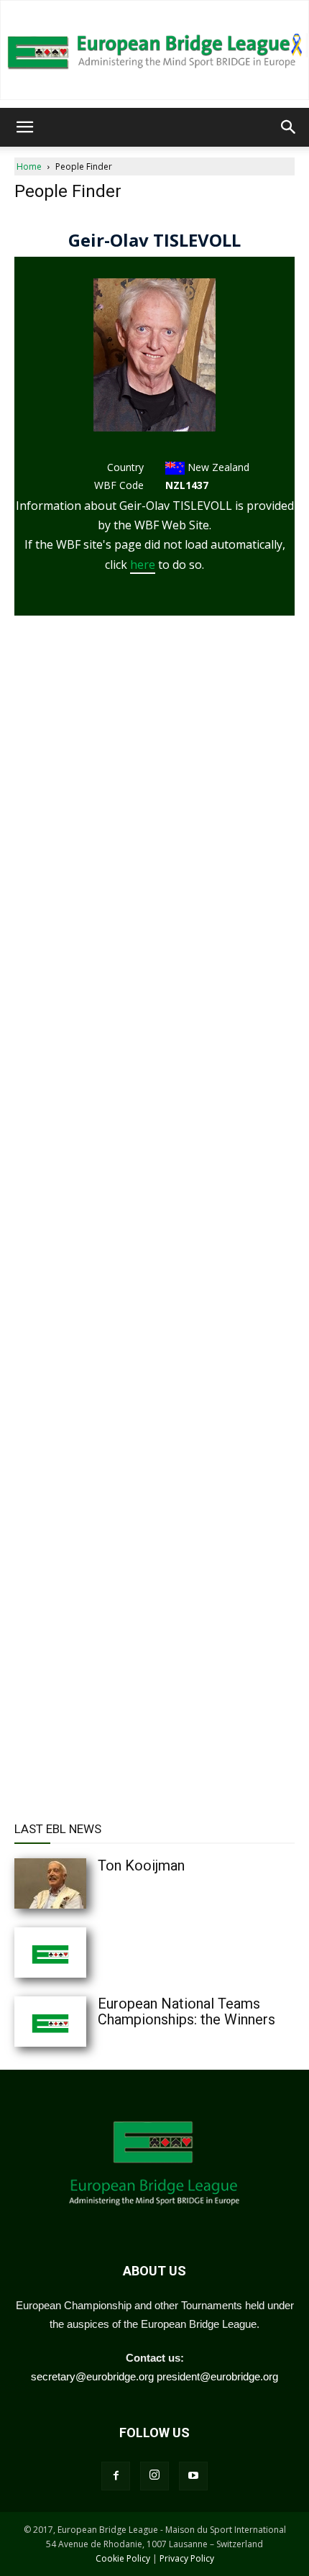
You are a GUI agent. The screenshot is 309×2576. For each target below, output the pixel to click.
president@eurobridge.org (217, 2376)
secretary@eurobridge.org (92, 2376)
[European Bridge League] (154, 50)
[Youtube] (193, 2476)
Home (29, 166)
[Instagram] (154, 2476)
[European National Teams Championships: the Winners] (79, 2022)
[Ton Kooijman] (79, 1883)
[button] (24, 127)
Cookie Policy (123, 2558)
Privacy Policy (187, 2558)
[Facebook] (116, 2476)
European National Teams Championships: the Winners (186, 2011)
